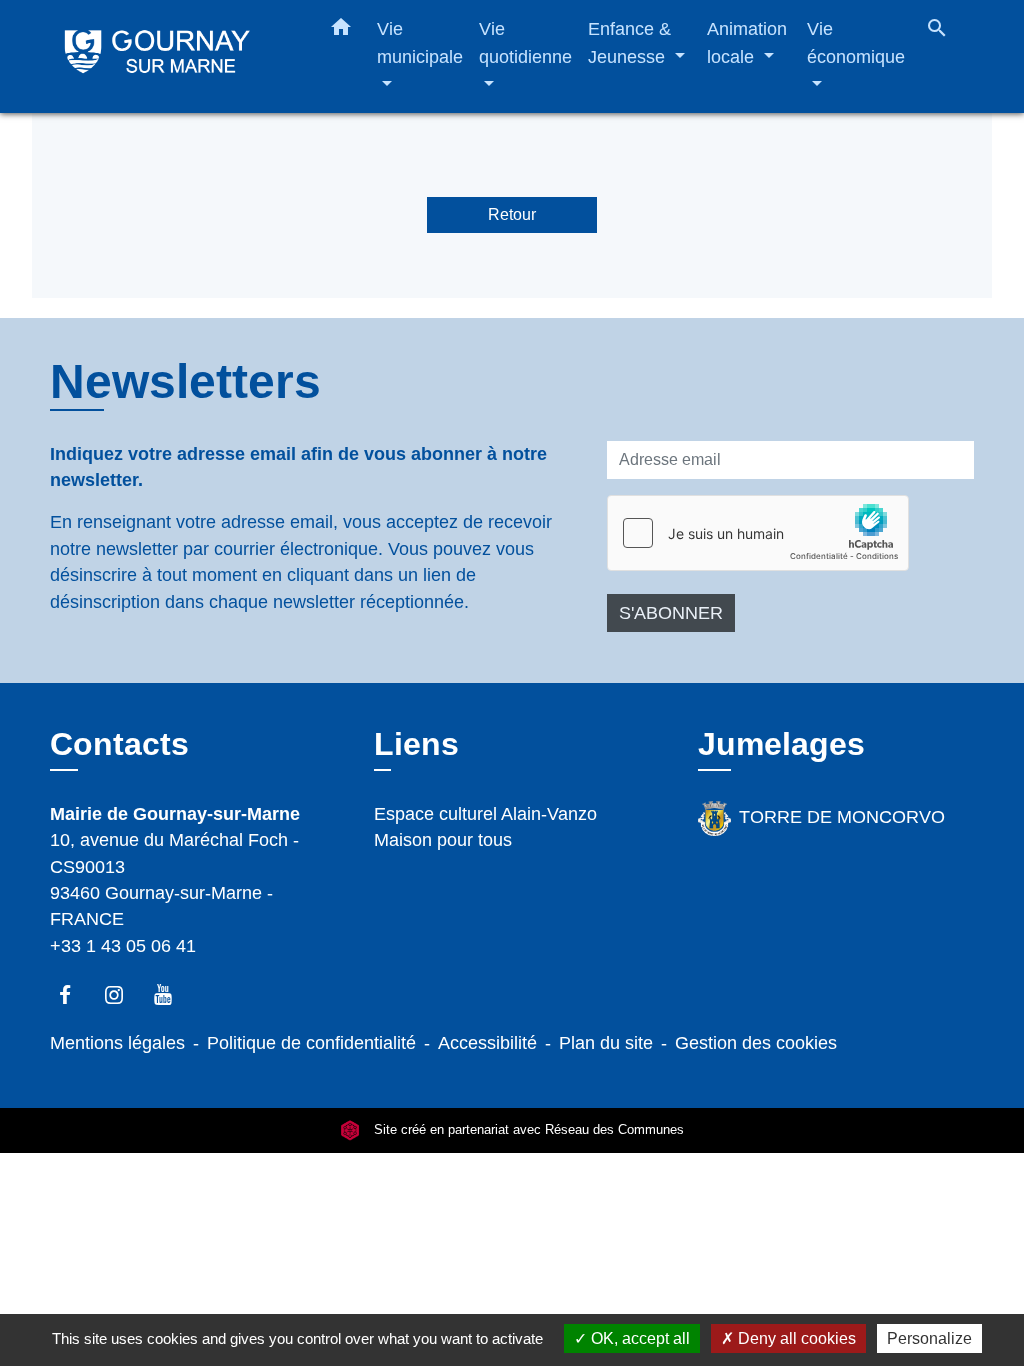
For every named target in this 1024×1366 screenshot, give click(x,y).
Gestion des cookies (756, 1043)
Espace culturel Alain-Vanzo (485, 814)
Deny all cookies (795, 1338)
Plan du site (606, 1043)
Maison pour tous (443, 840)
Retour (512, 214)
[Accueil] (172, 56)
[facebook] (74, 994)
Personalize (929, 1338)
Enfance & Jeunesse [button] (629, 42)
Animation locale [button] (747, 42)
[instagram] (123, 994)
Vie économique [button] (856, 42)
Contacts (119, 744)
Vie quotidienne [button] (525, 42)
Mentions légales (117, 1043)
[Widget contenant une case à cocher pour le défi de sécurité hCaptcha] (758, 533)
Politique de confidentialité (311, 1043)
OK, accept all (638, 1338)
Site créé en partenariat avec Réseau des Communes (527, 1129)
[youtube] (172, 994)
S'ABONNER (671, 613)
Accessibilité (487, 1043)
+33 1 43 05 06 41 (123, 946)
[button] (341, 31)
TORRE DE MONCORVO (842, 817)
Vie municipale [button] (420, 42)
